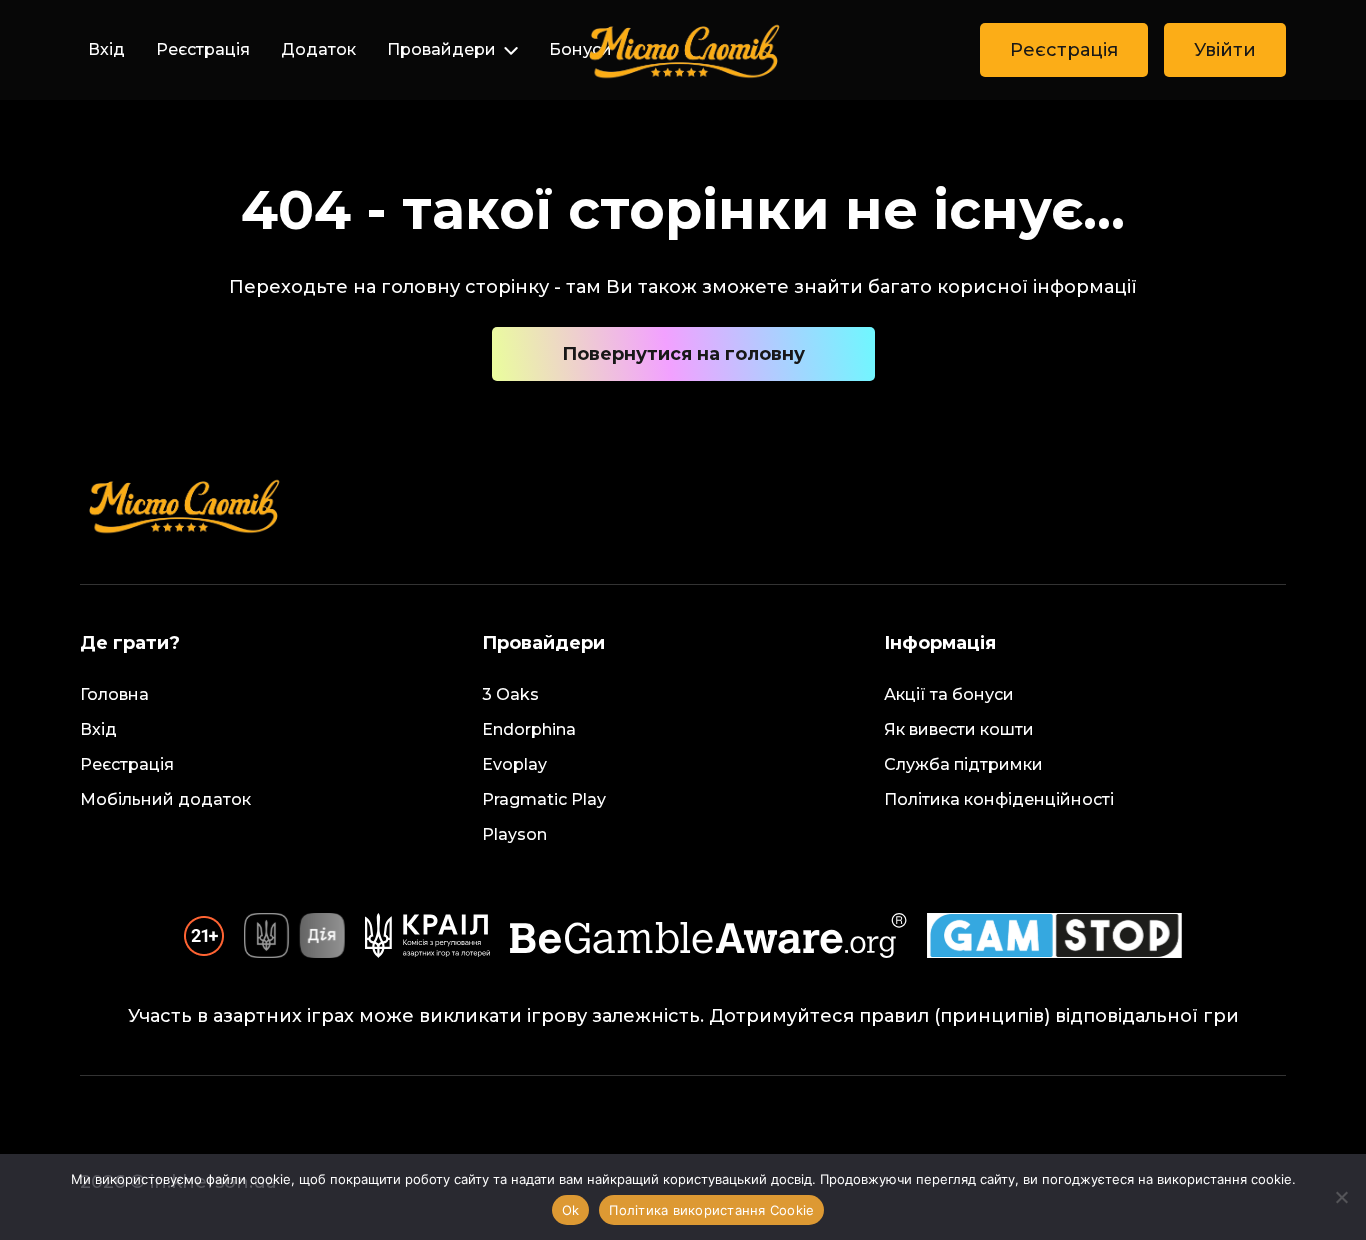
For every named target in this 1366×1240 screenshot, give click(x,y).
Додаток (318, 49)
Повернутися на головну (683, 354)
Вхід (106, 49)
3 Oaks (510, 694)
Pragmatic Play (544, 799)
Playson (514, 834)
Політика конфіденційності (999, 799)
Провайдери (441, 49)
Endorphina (529, 729)
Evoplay (514, 764)
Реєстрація (203, 49)
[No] (1341, 1197)
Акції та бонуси (949, 694)
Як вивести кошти (959, 729)
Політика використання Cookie (711, 1210)
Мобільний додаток (165, 799)
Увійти (1225, 50)
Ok (571, 1210)
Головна (114, 694)
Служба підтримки (963, 764)
